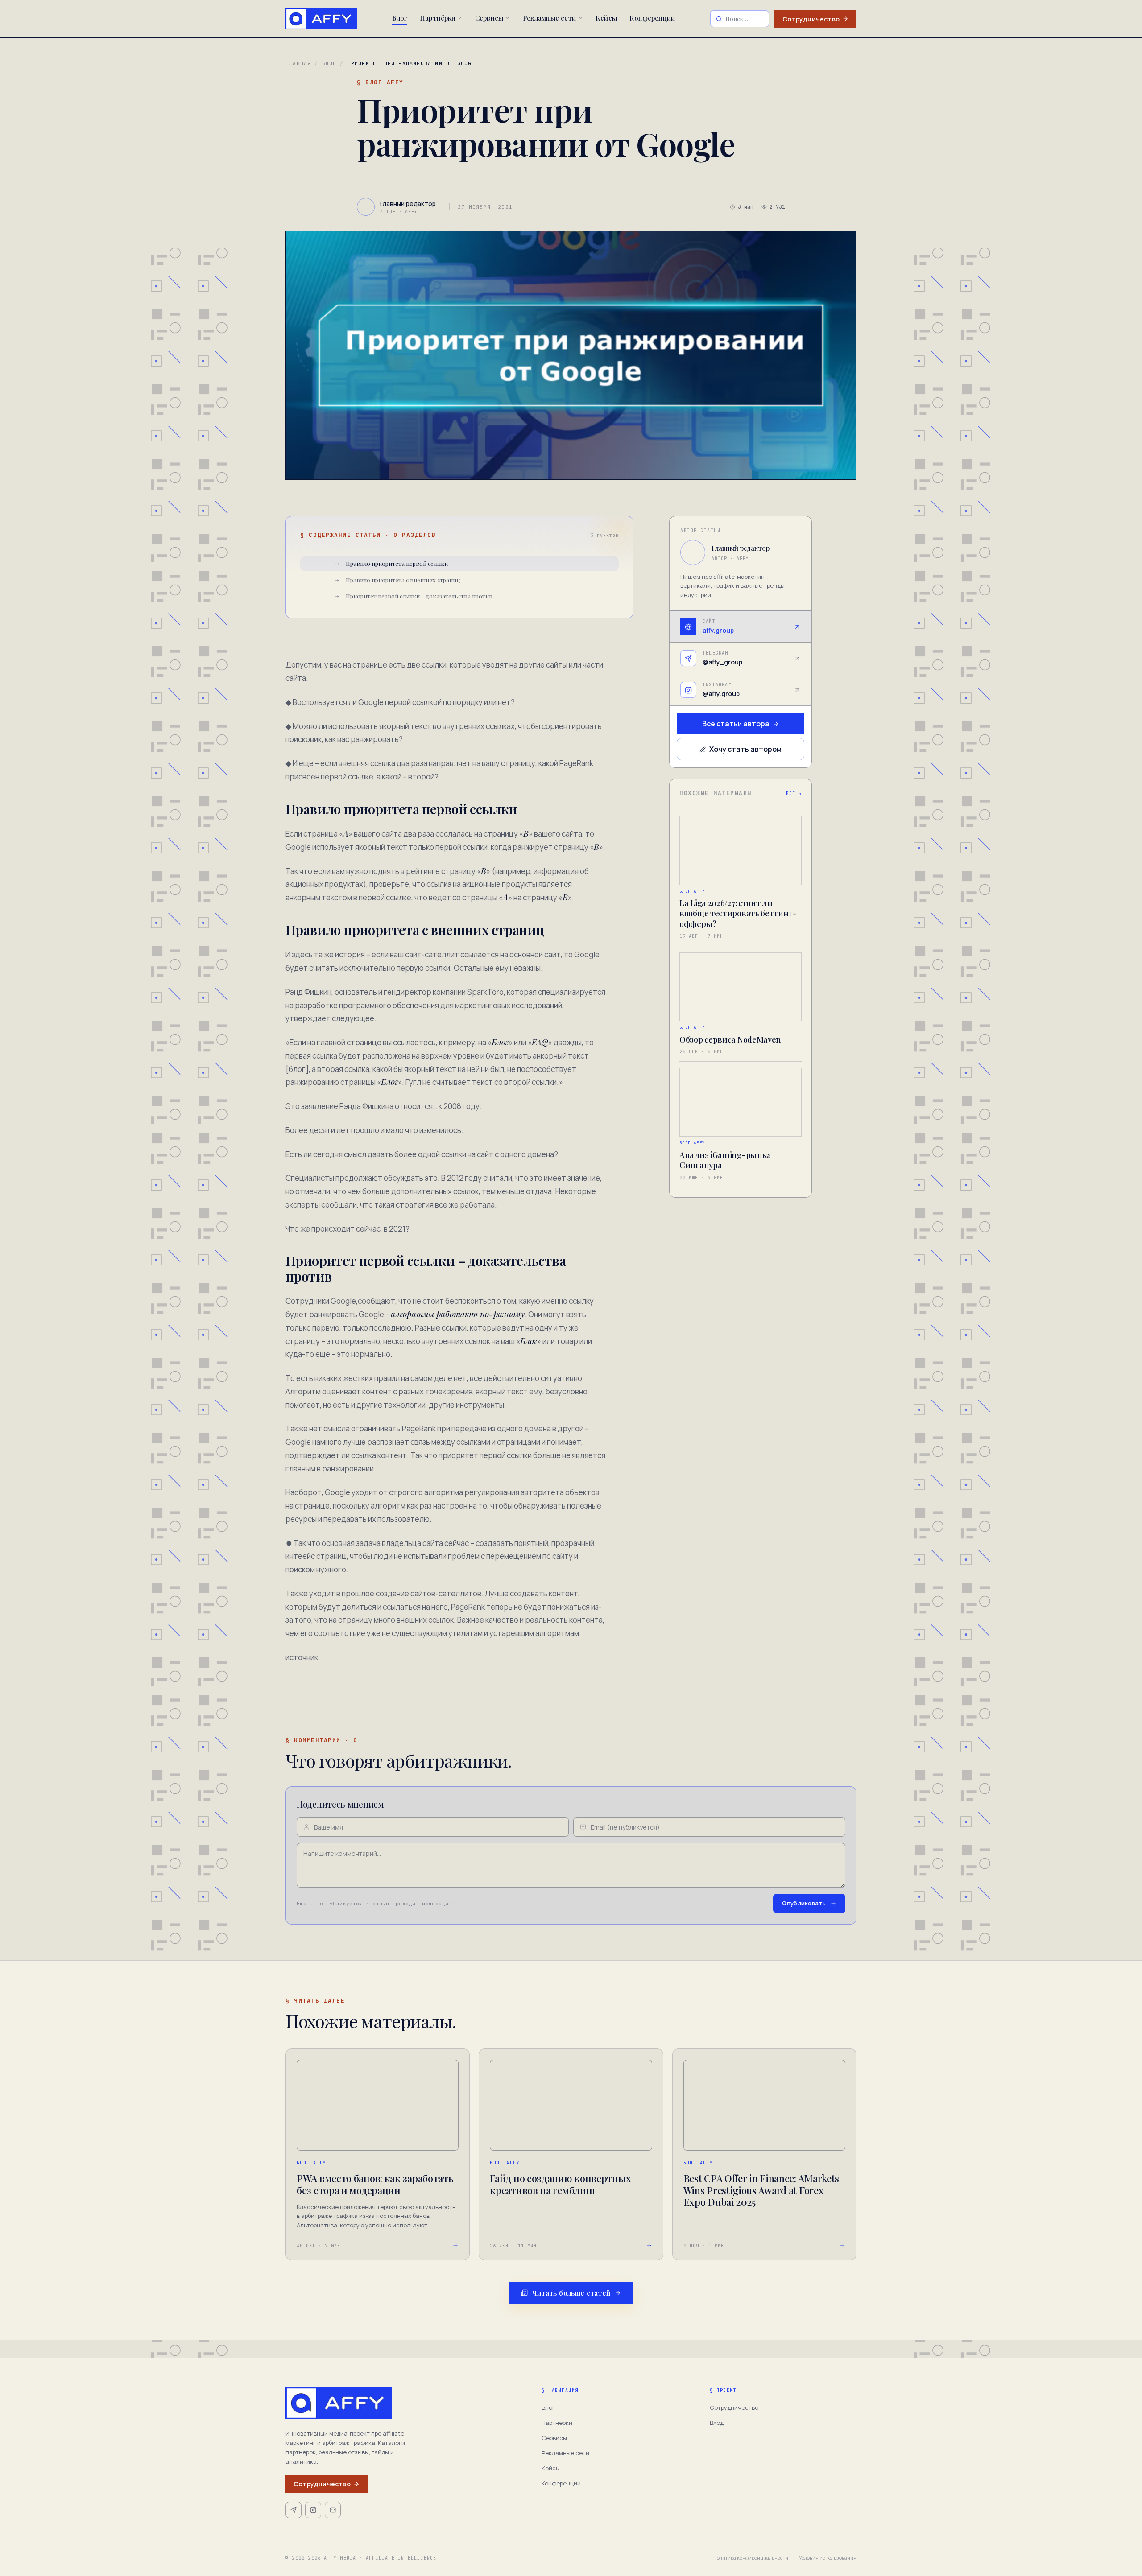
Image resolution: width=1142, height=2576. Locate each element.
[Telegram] (294, 2510)
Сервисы (489, 18)
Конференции (652, 18)
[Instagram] (313, 2510)
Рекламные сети (549, 18)
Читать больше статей (571, 2293)
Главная (298, 63)
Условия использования (828, 2557)
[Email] (333, 2510)
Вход (717, 2423)
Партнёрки (438, 18)
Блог (400, 18)
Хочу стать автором (745, 750)
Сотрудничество (811, 19)
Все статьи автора (736, 724)
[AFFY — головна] (321, 19)
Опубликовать (804, 1903)
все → (794, 794)
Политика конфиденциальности (751, 2557)
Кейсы (606, 18)
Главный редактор (740, 548)
